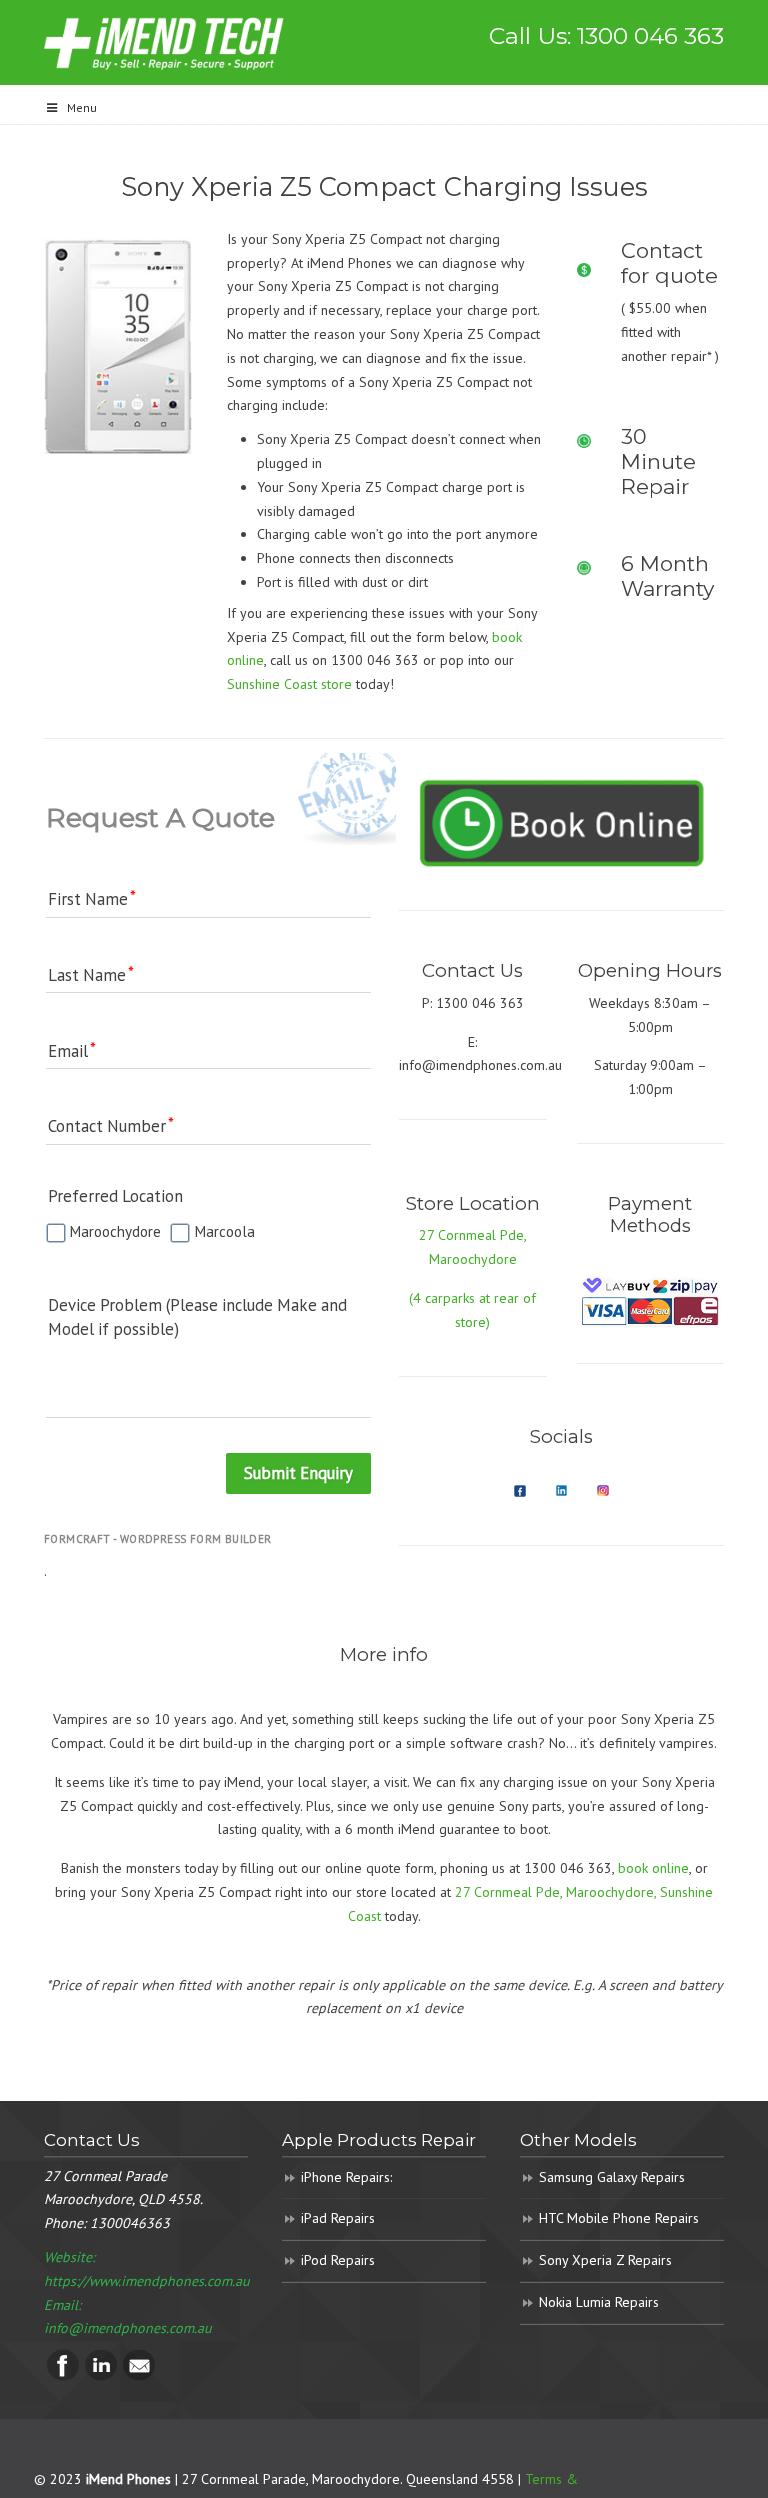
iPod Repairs (338, 2260)
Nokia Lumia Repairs (599, 2302)
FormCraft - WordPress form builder (158, 1539)
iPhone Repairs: (346, 2177)
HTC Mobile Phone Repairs (619, 2218)
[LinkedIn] (101, 2376)
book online (653, 1868)
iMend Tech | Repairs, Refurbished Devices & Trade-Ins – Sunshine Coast (164, 42)
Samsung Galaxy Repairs (612, 2177)
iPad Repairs (338, 2218)
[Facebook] (63, 2376)
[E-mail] (139, 2376)
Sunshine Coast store (289, 684)
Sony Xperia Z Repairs (605, 2260)
